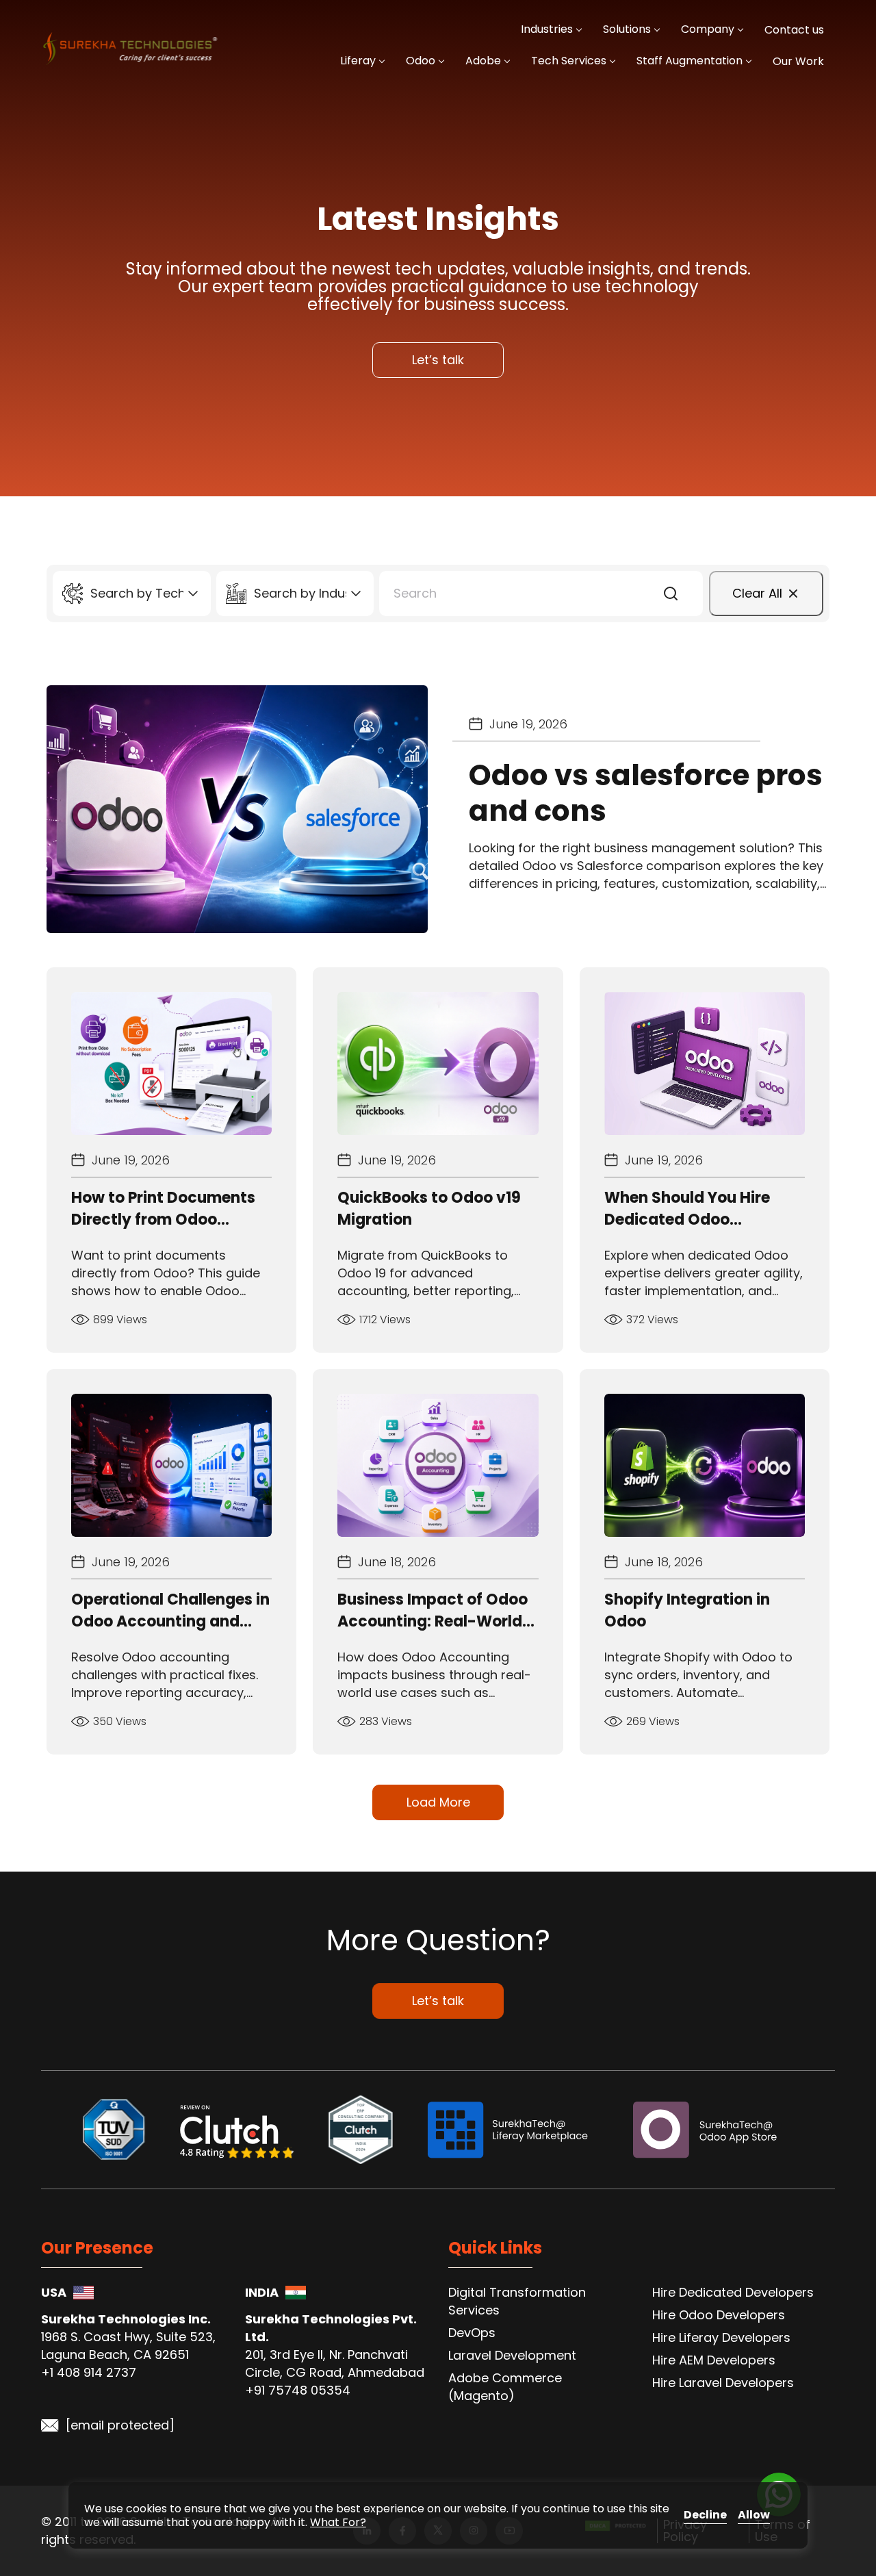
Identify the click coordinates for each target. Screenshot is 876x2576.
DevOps (472, 2333)
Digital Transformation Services (517, 2301)
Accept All (754, 2515)
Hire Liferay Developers (721, 2337)
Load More (438, 1802)
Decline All (705, 2515)
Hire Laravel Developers (723, 2383)
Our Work (798, 61)
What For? (338, 2522)
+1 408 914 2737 (89, 2372)
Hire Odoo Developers (719, 2315)
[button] (671, 594)
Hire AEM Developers (714, 2360)
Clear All (757, 593)
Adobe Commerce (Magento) (505, 2387)
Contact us (794, 30)
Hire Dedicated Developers (733, 2292)
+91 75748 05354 (298, 2390)
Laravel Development (512, 2355)
